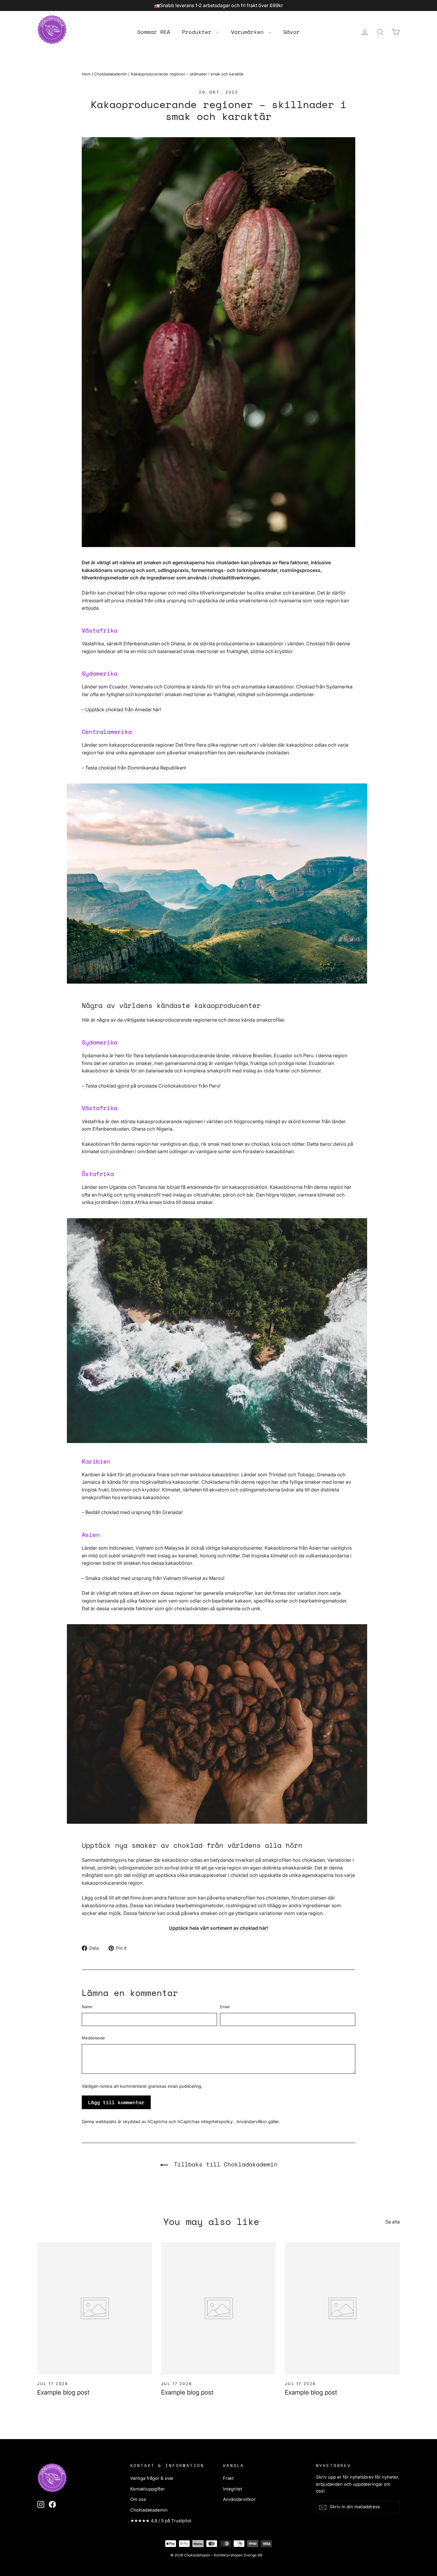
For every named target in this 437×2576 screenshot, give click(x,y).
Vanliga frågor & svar (152, 2478)
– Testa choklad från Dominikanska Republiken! (134, 768)
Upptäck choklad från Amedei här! (121, 709)
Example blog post (63, 2392)
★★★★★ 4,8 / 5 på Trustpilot (161, 2521)
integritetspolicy (217, 2121)
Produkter (198, 32)
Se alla (393, 2222)
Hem (86, 74)
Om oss (138, 2499)
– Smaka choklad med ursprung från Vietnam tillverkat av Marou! (153, 1578)
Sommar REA (154, 32)
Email (225, 2007)
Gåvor (291, 32)
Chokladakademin (111, 74)
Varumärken (249, 32)
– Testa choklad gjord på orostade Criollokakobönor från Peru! (151, 1086)
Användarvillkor (252, 2121)
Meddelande (93, 2038)
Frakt (228, 2478)
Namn (87, 2007)
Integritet (233, 2489)
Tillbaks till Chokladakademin (224, 2164)
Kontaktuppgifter (148, 2489)
